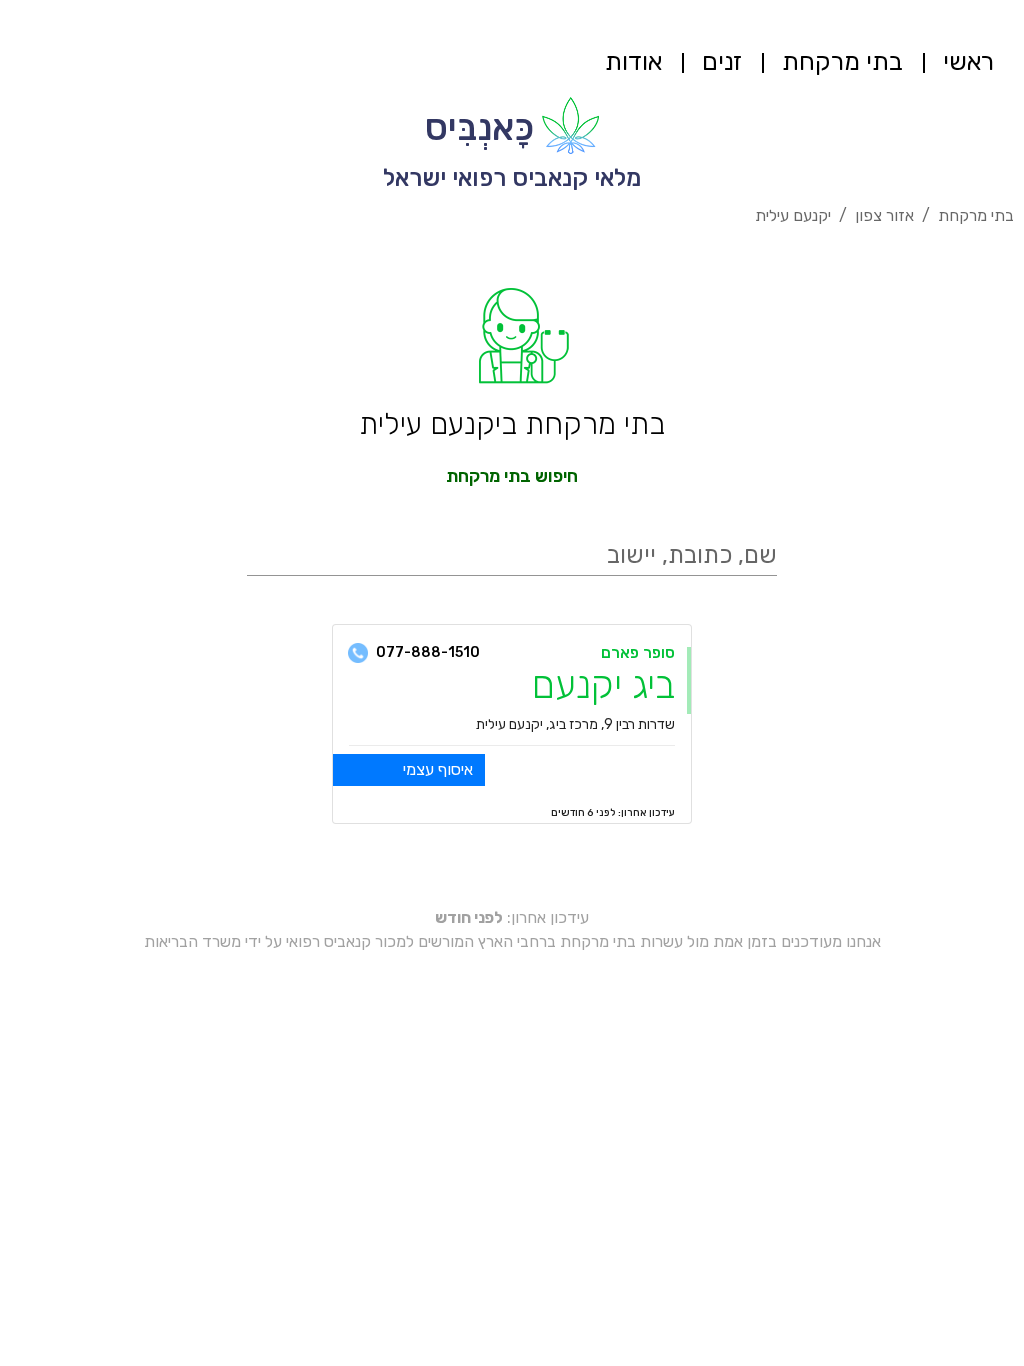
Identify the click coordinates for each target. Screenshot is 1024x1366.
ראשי (968, 61)
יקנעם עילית (793, 215)
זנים (722, 61)
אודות (633, 61)
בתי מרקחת (842, 61)
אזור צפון (884, 215)
